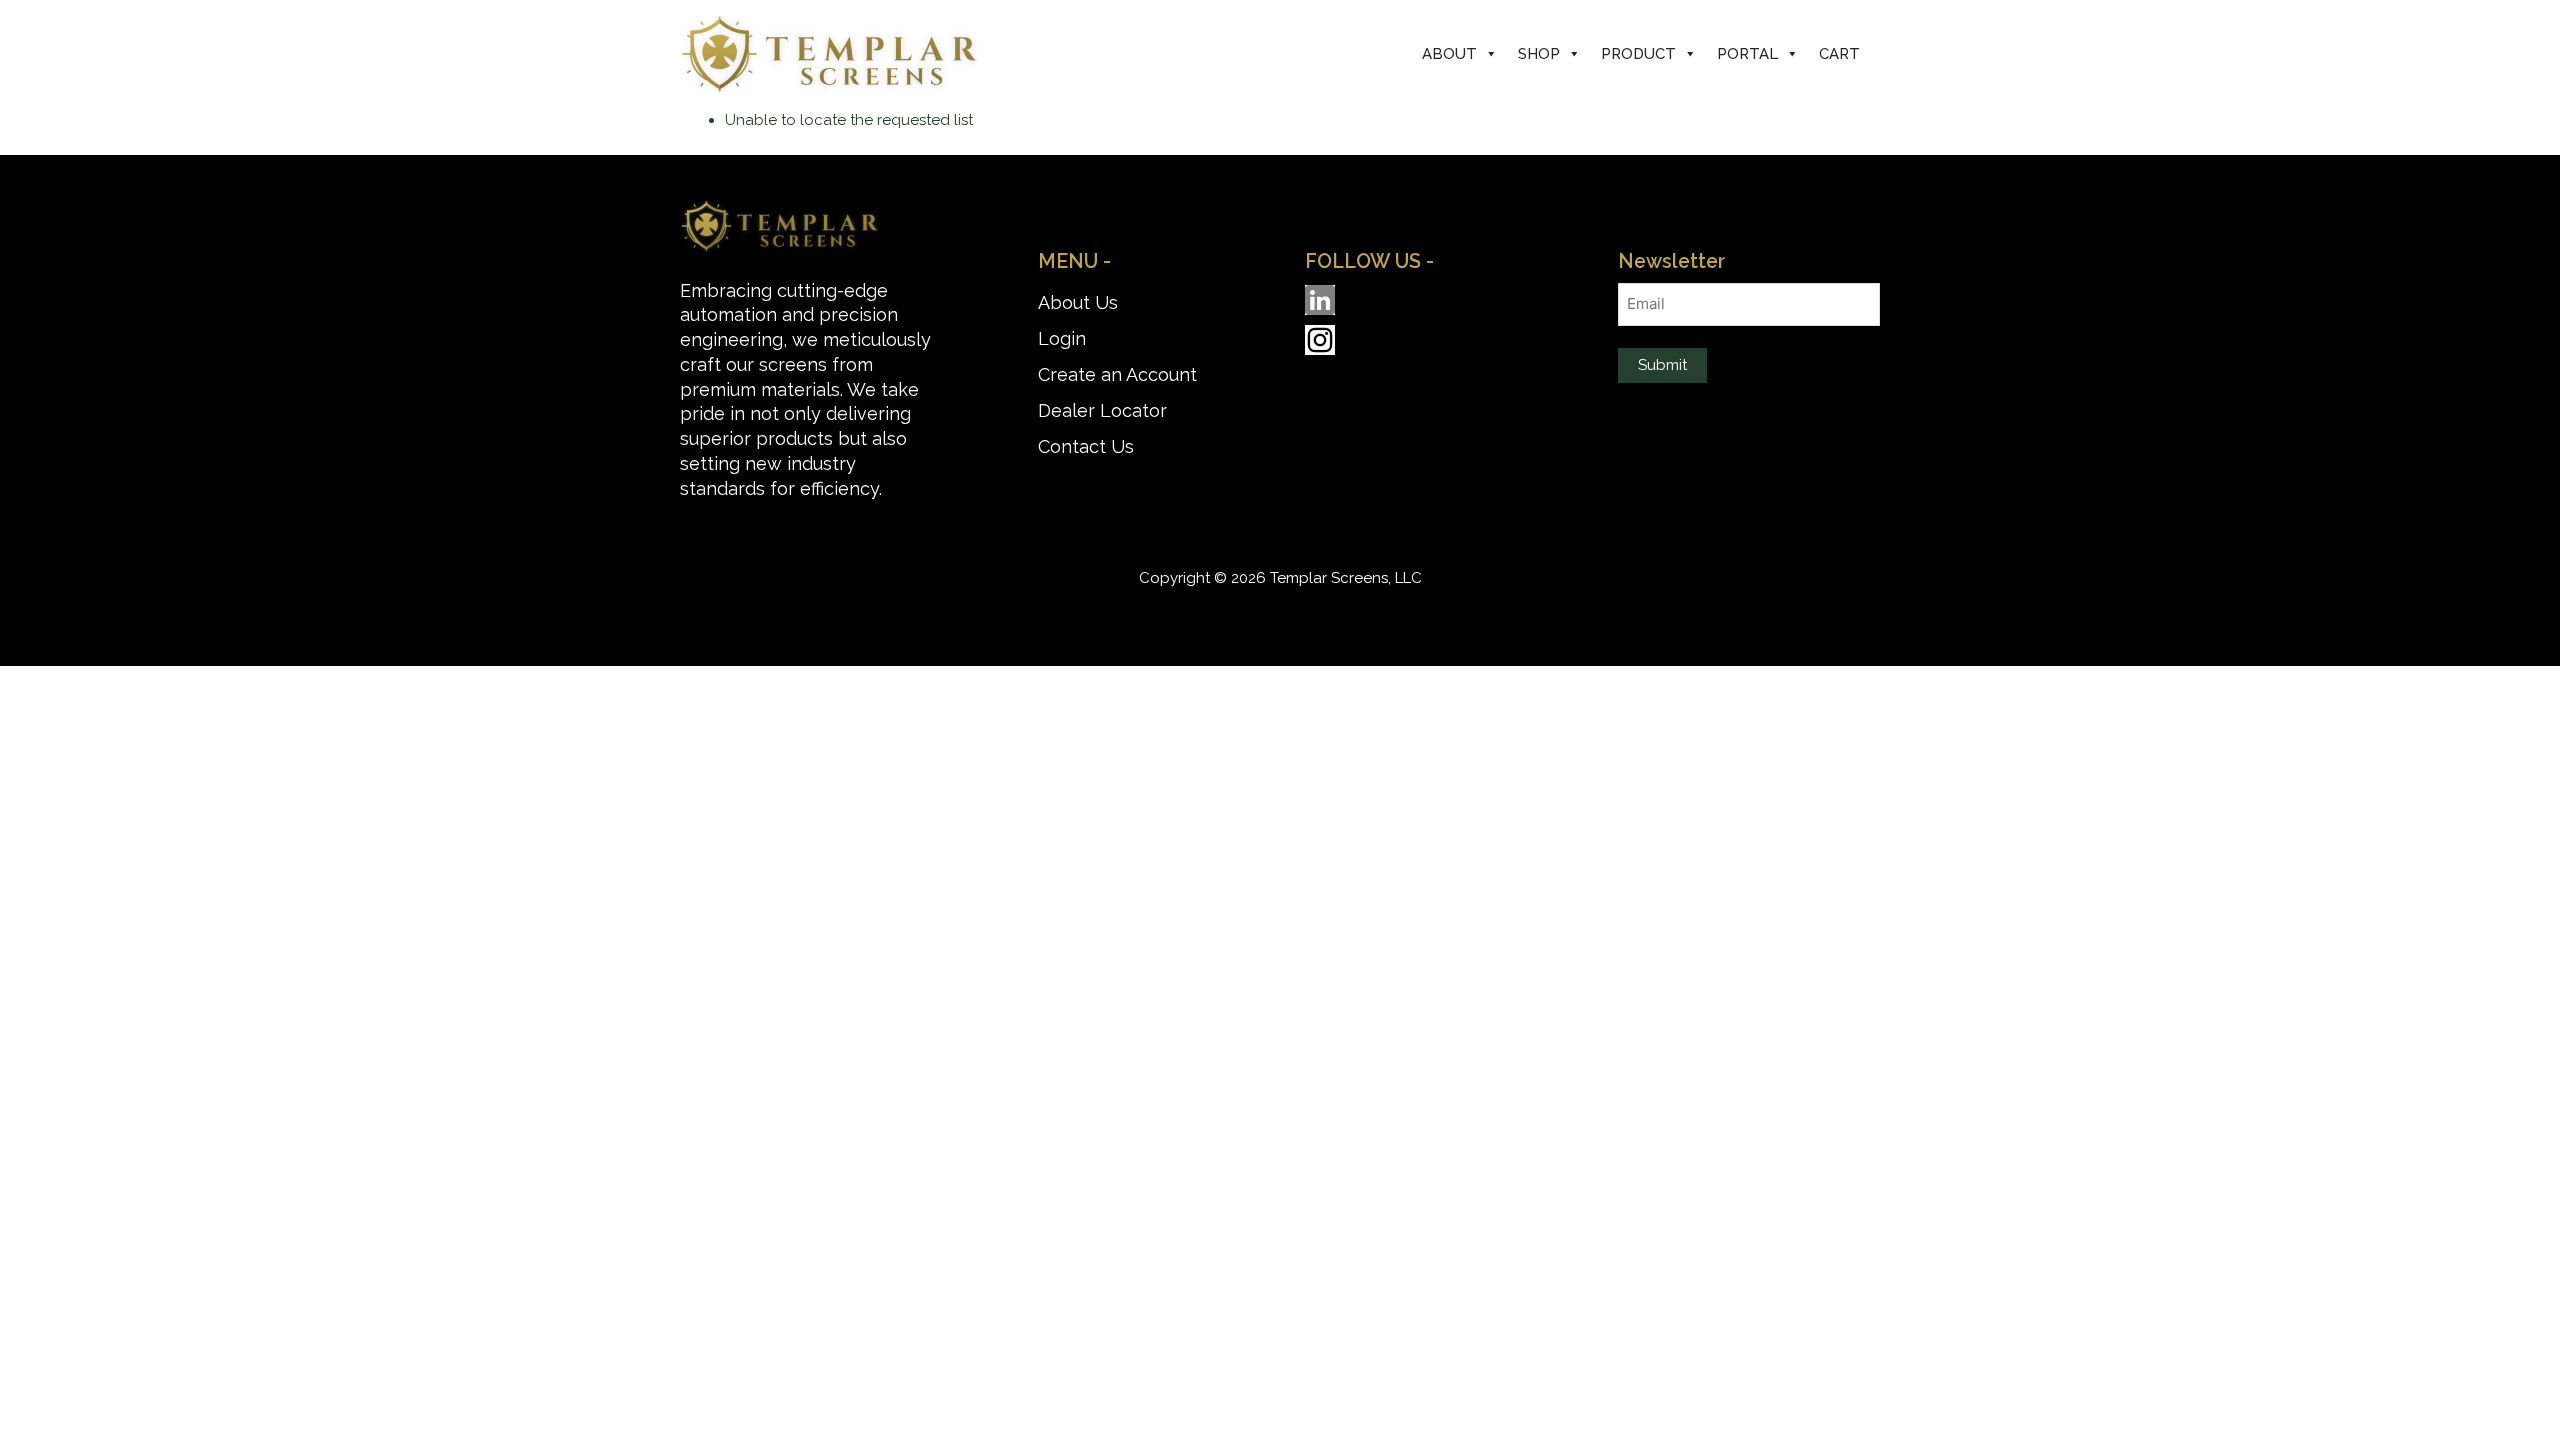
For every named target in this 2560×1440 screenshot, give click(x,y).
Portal (1747, 54)
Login (1062, 338)
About (1449, 54)
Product (1638, 54)
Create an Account (1117, 374)
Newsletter (1671, 261)
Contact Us (1086, 446)
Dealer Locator (1102, 410)
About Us (1078, 302)
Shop (1539, 54)
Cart (1839, 54)
